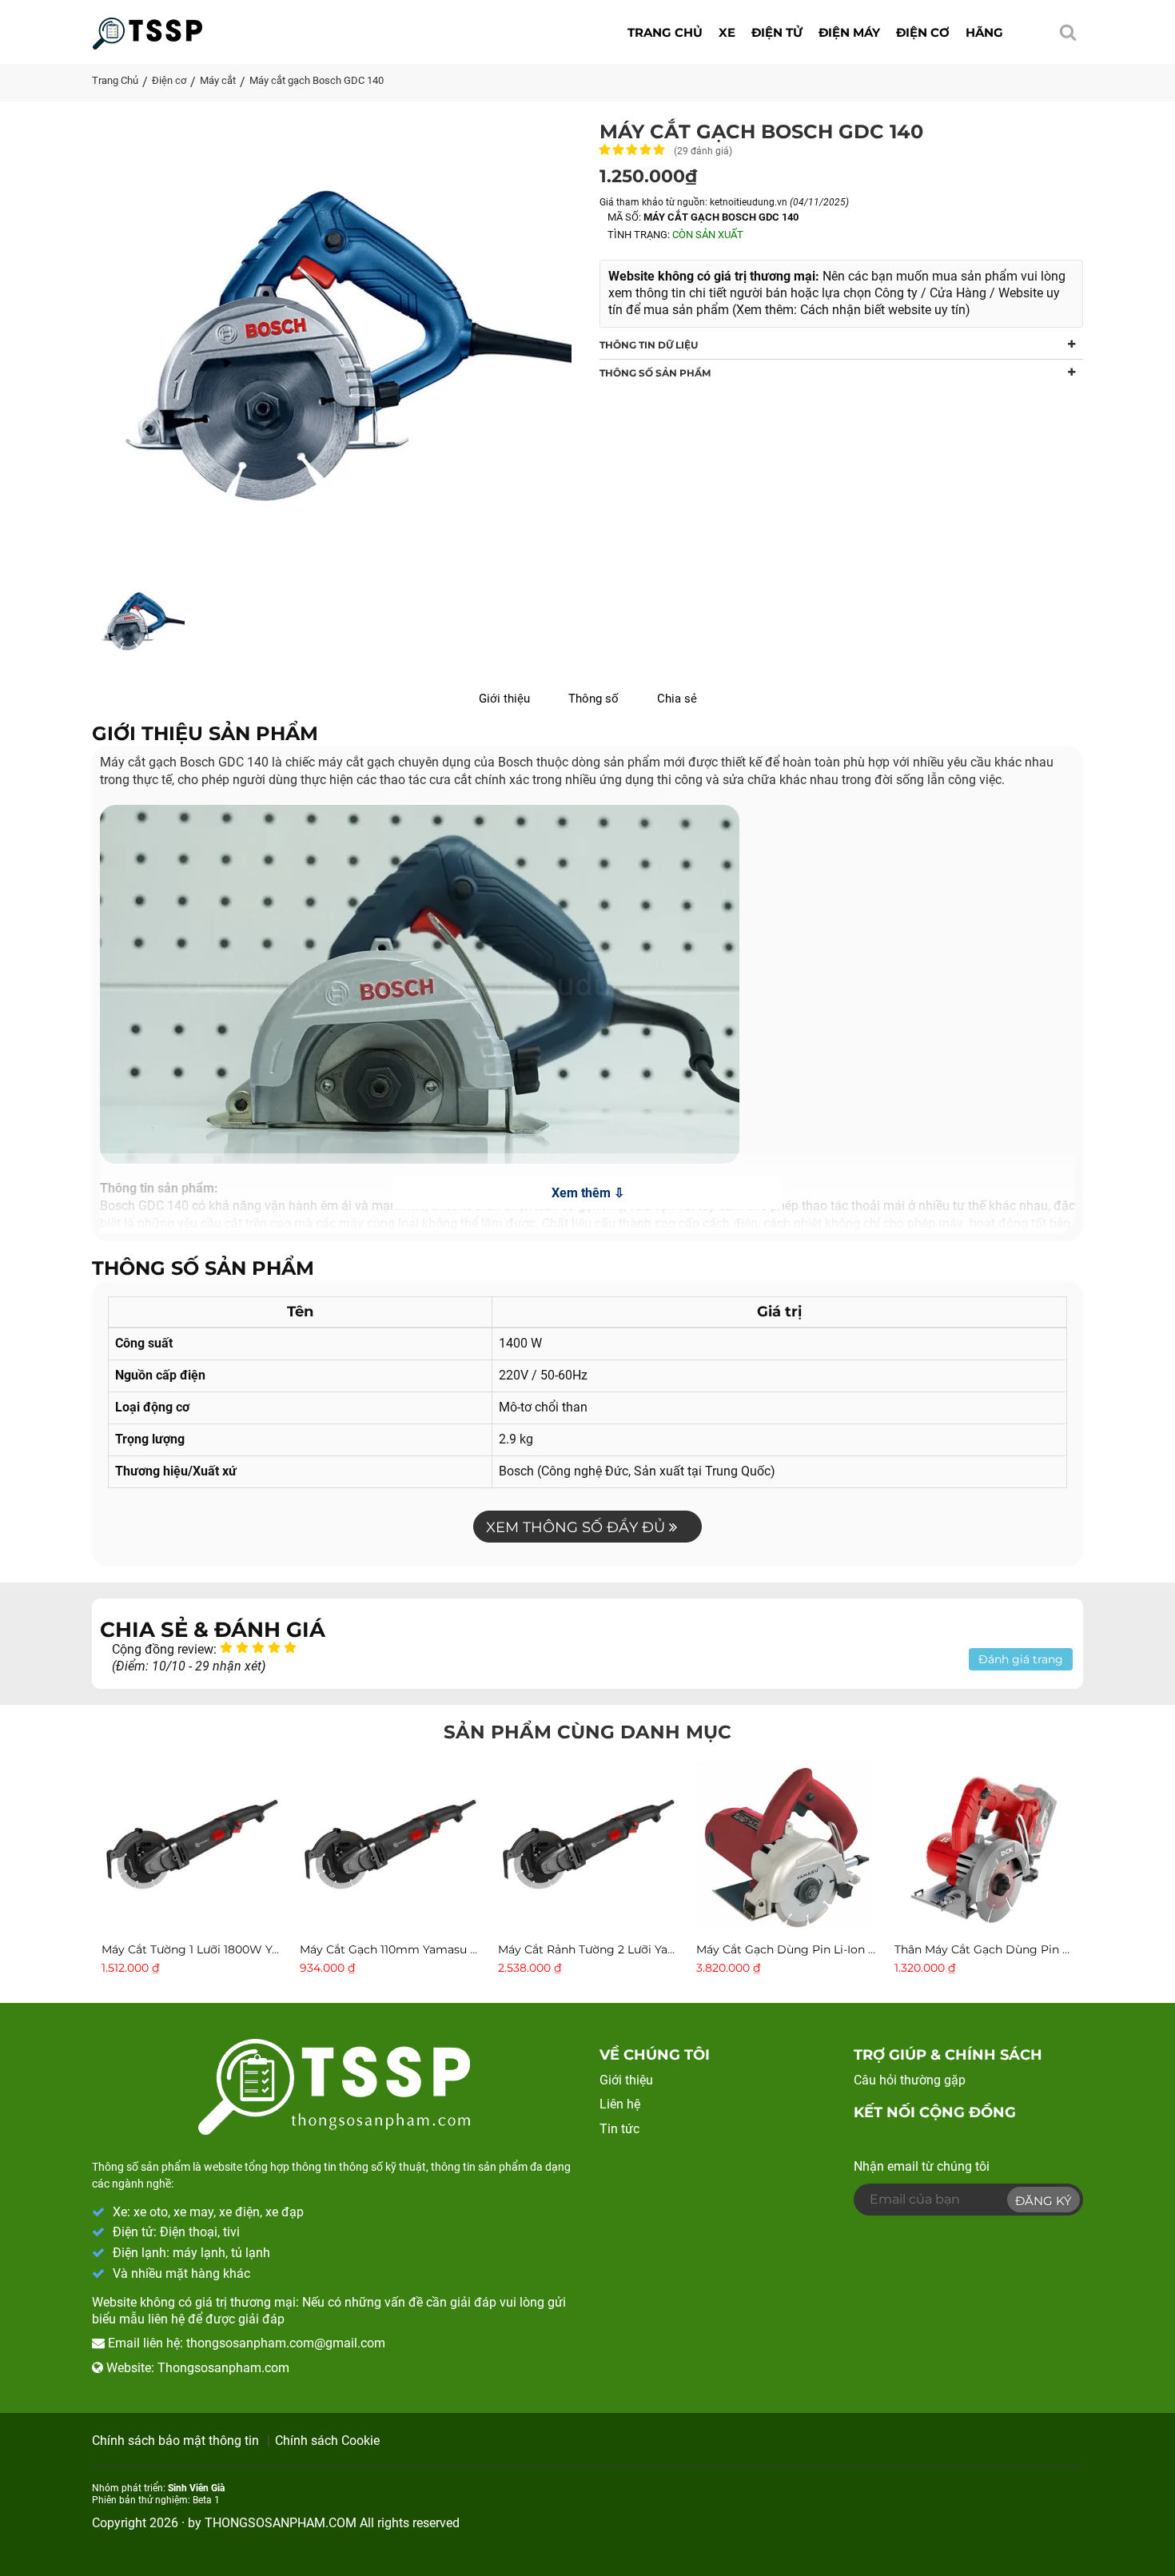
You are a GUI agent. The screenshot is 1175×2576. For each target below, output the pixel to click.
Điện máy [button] (849, 32)
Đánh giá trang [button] (1021, 1659)
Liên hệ (620, 2104)
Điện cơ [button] (923, 32)
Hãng (984, 32)
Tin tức (619, 2129)
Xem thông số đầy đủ (578, 1527)
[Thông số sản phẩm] (147, 29)
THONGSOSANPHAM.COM (281, 2523)
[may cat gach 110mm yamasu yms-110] (389, 1848)
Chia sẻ (677, 699)
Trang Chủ (115, 80)
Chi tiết (191, 1919)
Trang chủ (665, 32)
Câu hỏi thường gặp (910, 2080)
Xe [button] (727, 32)
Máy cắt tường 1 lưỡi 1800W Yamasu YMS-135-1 (234, 1949)
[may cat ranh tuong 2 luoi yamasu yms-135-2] (587, 1848)
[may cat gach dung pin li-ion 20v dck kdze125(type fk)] (786, 1848)
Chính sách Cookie (327, 2441)
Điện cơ (169, 80)
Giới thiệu (504, 699)
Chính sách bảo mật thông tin (175, 2441)
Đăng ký (1044, 2201)
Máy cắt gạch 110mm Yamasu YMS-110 (407, 1949)
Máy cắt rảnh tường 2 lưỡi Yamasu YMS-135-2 (628, 1949)
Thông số (593, 699)
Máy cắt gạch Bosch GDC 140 (317, 80)
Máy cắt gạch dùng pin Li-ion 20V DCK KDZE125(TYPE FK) (861, 1949)
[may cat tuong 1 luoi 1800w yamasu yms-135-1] (191, 1848)
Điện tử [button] (777, 32)
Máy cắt (218, 80)
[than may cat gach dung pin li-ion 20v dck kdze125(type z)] (984, 1848)
